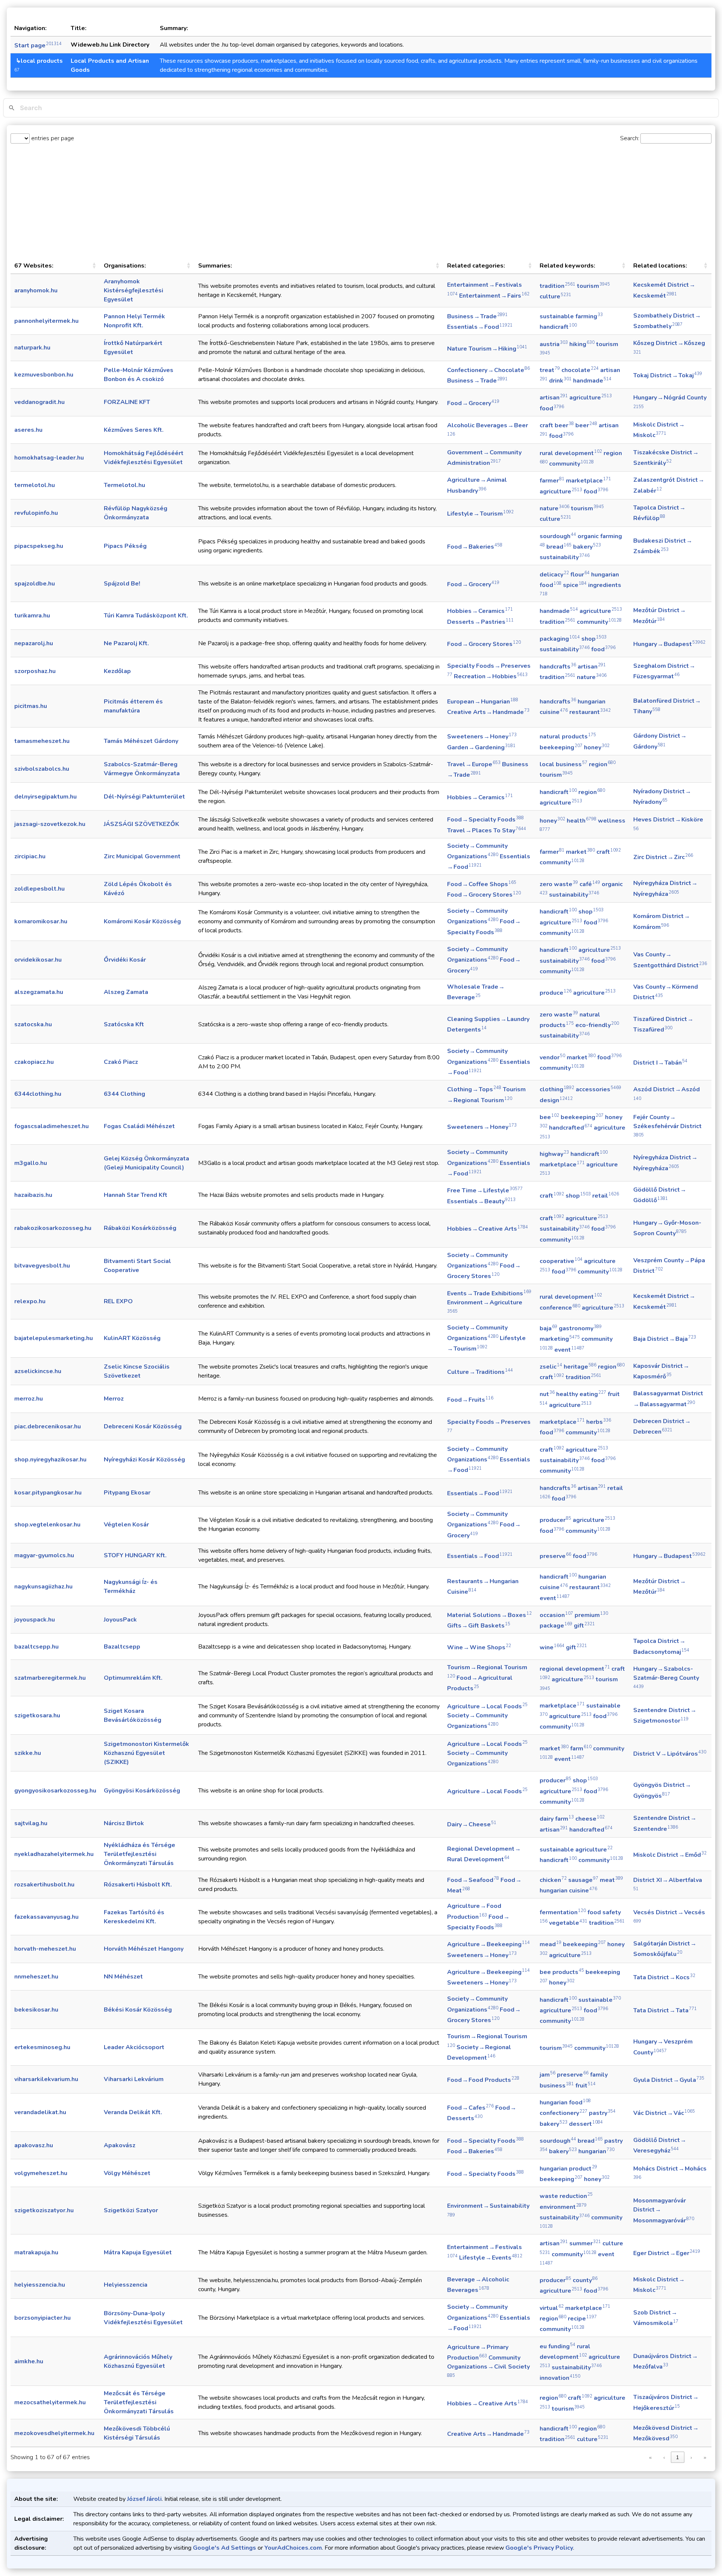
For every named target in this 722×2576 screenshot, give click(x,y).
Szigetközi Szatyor (131, 2210)
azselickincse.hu (38, 1371)
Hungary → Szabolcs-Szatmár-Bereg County (666, 1677)
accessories (598, 1089)
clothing (557, 1089)
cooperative (561, 1261)
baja (548, 1328)
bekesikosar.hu (36, 2010)
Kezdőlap (117, 671)
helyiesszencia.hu (40, 2285)
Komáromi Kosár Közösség (142, 921)
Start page (38, 45)
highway (554, 1154)
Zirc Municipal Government (142, 856)
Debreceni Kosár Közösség (143, 1426)
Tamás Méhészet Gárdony (141, 741)
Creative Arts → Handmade (488, 712)
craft (609, 852)
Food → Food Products (483, 2080)
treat (550, 370)
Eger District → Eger (667, 2253)
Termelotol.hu (124, 485)
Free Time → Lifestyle (485, 1190)
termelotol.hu (35, 485)
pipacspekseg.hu (39, 546)
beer (586, 425)
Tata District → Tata (665, 2010)
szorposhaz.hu (35, 671)
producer (555, 1520)
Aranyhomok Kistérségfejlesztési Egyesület (133, 290)
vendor (552, 1057)
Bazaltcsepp (122, 1647)
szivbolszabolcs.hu (42, 769)
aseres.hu (28, 430)
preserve (555, 1556)
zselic (551, 1367)
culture (555, 296)
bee (549, 1117)
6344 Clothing (124, 1094)
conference (560, 1308)
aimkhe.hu (29, 2361)
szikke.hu (28, 1753)
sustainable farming (571, 316)
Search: (630, 138)
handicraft (558, 327)
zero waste (559, 884)
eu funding (557, 2346)
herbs (599, 1422)
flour (580, 575)
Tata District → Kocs (664, 1977)
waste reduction (566, 2196)
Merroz (114, 1399)
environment (563, 2207)
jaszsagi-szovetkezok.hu (50, 824)
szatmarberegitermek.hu (50, 1678)
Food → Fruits (470, 1400)
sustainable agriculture (576, 1850)
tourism (593, 286)
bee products (562, 1972)
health (582, 821)
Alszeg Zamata (126, 992)
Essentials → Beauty (481, 1201)
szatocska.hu (33, 1024)
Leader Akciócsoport (134, 2047)
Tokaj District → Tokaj (668, 375)
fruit (585, 2086)
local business (563, 764)
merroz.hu (29, 1399)
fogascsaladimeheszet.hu (52, 1126)
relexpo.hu (30, 1301)
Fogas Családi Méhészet (139, 1126)
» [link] (705, 2457)
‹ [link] (664, 2457)
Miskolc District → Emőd (670, 1855)
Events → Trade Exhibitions (489, 1293)
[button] (94, 266)
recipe (582, 2319)
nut (547, 1394)
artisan (554, 398)
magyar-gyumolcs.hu (44, 1555)
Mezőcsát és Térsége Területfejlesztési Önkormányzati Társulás (139, 2402)
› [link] (691, 2457)
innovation (560, 2378)
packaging (560, 639)
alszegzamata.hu (39, 992)
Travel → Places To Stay (487, 830)
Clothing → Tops (474, 1089)
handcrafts (558, 667)
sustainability (565, 557)
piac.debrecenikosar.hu (48, 1426)
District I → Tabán (660, 1063)
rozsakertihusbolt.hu (44, 1885)
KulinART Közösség (132, 1338)
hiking (582, 344)
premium (591, 1615)
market (580, 852)
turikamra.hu (32, 616)
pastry (602, 2113)
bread (559, 547)
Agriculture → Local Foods (487, 1706)
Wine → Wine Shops (479, 1647)
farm (581, 1749)
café (590, 884)
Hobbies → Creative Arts (488, 1229)
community (571, 464)
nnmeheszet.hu (36, 1977)
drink (560, 381)
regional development (575, 1669)
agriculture (591, 398)
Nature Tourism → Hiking (487, 349)
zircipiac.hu (30, 856)
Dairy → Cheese (472, 1824)
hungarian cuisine (568, 1891)
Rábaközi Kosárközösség (140, 1228)
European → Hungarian (483, 702)
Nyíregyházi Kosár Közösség (144, 1460)
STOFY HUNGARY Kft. (135, 1555)
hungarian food (565, 2103)
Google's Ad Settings (224, 2548)
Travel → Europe (474, 764)
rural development (571, 453)
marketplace (589, 481)
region (602, 764)
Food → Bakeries (475, 547)
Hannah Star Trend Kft (136, 1195)
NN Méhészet (123, 1977)
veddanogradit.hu (39, 402)
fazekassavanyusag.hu (46, 1917)
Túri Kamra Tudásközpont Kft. (146, 616)
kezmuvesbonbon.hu (44, 375)
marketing (560, 1339)
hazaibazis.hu (33, 1195)
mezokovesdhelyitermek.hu (54, 2433)
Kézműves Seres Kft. (134, 430)
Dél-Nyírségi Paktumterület (144, 797)
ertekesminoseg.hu (42, 2047)
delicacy (554, 575)
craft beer (557, 425)
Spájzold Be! (122, 584)
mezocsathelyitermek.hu (50, 2402)
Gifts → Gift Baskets (479, 1626)
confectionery (563, 2113)
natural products (568, 737)
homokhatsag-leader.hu (49, 458)
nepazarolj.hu (34, 643)
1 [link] (677, 2457)
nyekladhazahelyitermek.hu (54, 1854)
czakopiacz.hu (34, 1062)
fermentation (563, 1912)
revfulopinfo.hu (36, 513)
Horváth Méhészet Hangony (144, 1949)
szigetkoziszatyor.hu (44, 2210)
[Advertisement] (361, 201)
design (556, 1100)
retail (606, 1196)
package (556, 1626)
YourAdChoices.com (293, 2548)
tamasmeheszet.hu (42, 741)
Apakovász (120, 2145)
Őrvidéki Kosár (125, 960)
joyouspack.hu (35, 1620)
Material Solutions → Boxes (489, 1615)
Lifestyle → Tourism (480, 514)
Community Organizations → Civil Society (489, 2366)
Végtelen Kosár (126, 1525)
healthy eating (581, 1394)
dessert (586, 2124)
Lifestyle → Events (491, 2258)
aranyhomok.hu (36, 290)
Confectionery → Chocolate (488, 370)
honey (597, 747)
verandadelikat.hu (40, 2112)
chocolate (580, 370)
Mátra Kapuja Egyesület (138, 2252)
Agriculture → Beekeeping (488, 1944)
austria (554, 344)
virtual (552, 2308)
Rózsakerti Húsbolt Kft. (138, 1885)
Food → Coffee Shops (482, 884)
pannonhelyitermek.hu (46, 321)
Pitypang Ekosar (127, 1493)
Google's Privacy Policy (539, 2548)
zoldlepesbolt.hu (39, 889)
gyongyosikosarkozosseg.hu (55, 1791)
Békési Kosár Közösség (138, 2010)
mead (551, 1944)
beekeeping (561, 747)
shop (594, 639)
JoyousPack (120, 1620)
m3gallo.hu (31, 1163)
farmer (552, 481)
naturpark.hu (32, 348)
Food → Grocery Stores (484, 644)
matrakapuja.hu (36, 2252)
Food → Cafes (470, 2108)
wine (552, 1647)
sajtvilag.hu (31, 1823)
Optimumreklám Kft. (133, 1678)
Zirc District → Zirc (663, 857)
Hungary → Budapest (669, 644)
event (569, 1350)
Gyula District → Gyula (669, 2080)
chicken (553, 1880)
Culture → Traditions (480, 1372)
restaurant (590, 712)
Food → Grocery (473, 403)
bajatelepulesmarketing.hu (54, 1338)
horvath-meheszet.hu (45, 1949)
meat (611, 1880)
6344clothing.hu (38, 1094)
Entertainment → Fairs (494, 296)
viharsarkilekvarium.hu (46, 2079)
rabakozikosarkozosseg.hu (53, 1228)
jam (548, 2075)
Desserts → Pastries (480, 622)
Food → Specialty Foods (485, 820)
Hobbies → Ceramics (480, 611)
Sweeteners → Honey (482, 737)
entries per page (52, 138)
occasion (556, 1615)
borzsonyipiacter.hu (42, 2318)
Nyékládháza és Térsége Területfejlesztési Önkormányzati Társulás (140, 1854)
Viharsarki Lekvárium (134, 2079)
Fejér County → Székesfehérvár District (668, 1125)
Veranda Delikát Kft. (133, 2112)
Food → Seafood (473, 1880)
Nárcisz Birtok (124, 1823)
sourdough (558, 536)
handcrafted (571, 1128)
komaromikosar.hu (41, 921)
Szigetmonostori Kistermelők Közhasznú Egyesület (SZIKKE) (146, 1753)
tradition (557, 286)
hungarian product (568, 2169)
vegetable (568, 1923)
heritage (580, 1367)
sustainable (600, 2000)
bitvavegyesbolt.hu (42, 1266)
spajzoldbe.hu (35, 584)
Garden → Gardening (481, 747)
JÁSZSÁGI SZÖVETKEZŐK (141, 824)
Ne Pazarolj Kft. (126, 643)
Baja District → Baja (665, 1339)
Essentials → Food (480, 327)
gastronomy (580, 1328)
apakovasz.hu (34, 2145)
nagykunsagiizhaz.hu (43, 1587)
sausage (583, 1880)
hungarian (596, 2151)
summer (585, 2243)
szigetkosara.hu (37, 1715)
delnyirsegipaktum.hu (46, 797)
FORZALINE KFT (127, 402)
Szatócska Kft (124, 1024)
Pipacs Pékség (125, 546)
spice (575, 585)
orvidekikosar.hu (38, 960)
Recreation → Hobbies (491, 676)
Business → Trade (477, 316)
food (552, 408)
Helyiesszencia (126, 2285)
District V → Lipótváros (670, 1754)
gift (584, 1626)
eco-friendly (597, 1025)
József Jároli (144, 2499)
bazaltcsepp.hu (36, 1647)
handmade (592, 381)
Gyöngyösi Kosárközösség (142, 1791)
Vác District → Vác (664, 2113)
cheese (590, 1819)
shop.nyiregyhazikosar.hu (50, 1460)
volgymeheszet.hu (41, 2173)
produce (556, 993)
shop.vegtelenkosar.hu (47, 1525)
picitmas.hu (31, 706)
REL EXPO (118, 1301)
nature (554, 508)
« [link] (650, 2457)
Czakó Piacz (121, 1062)
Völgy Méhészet (127, 2173)
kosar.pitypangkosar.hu (48, 1493)
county (585, 2280)
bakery (587, 547)
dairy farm (557, 1819)
